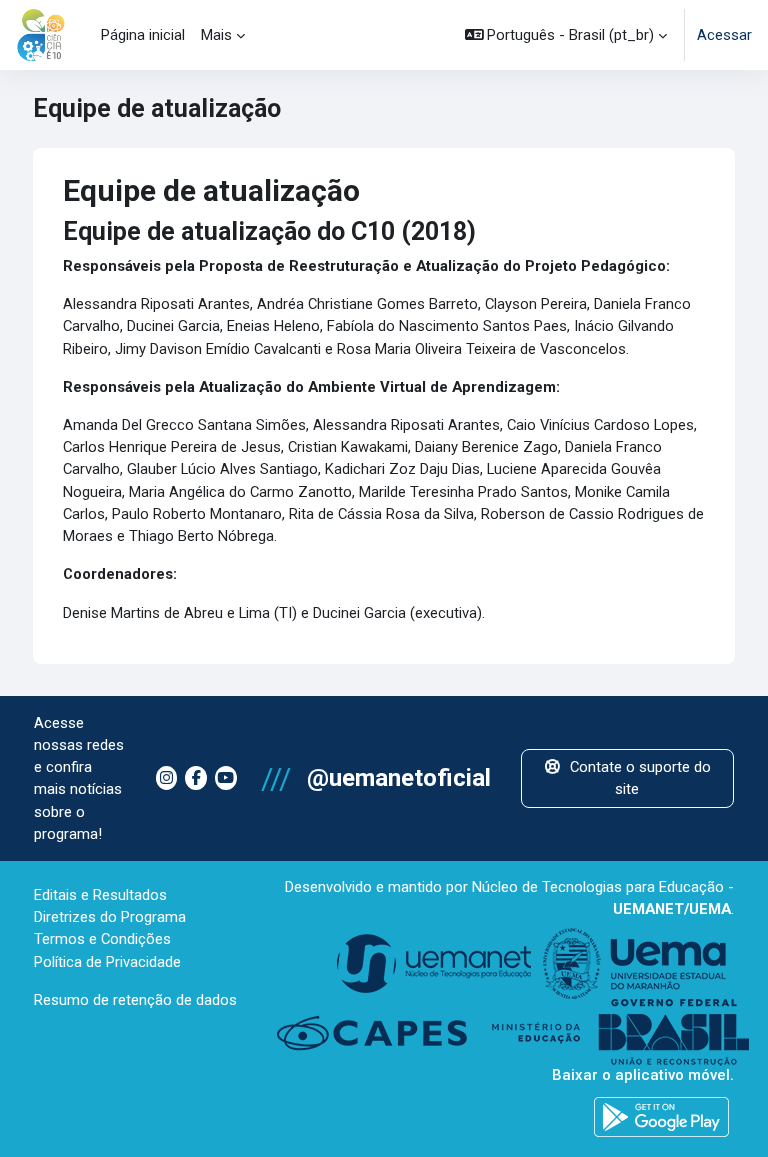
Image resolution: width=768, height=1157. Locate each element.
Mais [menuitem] (216, 35)
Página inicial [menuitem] (143, 35)
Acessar (724, 35)
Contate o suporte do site (640, 778)
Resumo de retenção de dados (135, 1000)
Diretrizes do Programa (110, 917)
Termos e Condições (102, 939)
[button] (566, 35)
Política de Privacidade (107, 962)
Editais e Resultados (100, 895)
